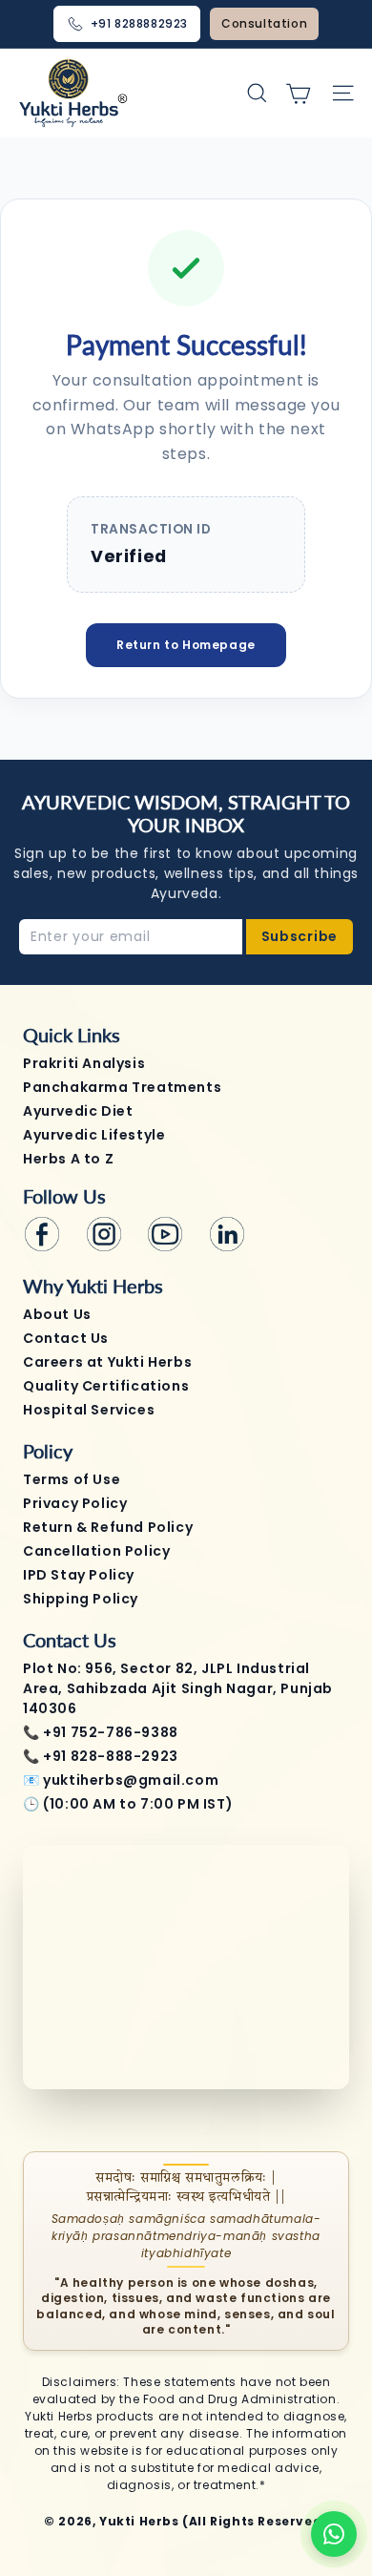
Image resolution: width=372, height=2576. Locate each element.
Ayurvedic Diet (78, 1111)
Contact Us (66, 1338)
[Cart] (298, 93)
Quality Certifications (106, 1386)
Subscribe (300, 936)
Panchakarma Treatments (122, 1087)
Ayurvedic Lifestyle (94, 1135)
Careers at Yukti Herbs (107, 1362)
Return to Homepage (186, 645)
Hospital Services (89, 1410)
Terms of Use (72, 1479)
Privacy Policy (75, 1503)
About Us (57, 1314)
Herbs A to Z (68, 1159)
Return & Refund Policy (108, 1527)
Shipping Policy (81, 1599)
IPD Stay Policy (79, 1575)
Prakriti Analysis (84, 1063)
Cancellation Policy (96, 1551)
